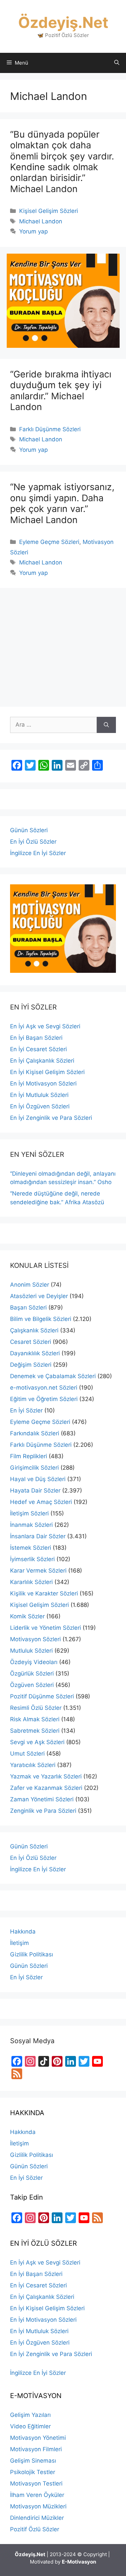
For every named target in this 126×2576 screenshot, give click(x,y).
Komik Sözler (27, 1616)
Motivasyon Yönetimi (38, 2438)
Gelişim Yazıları (30, 2415)
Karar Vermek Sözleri (38, 1571)
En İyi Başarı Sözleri (36, 1038)
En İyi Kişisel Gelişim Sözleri (47, 1072)
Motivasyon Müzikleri (38, 2506)
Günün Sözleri (29, 830)
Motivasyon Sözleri (35, 1639)
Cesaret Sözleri (31, 1342)
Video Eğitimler (30, 2426)
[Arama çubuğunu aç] (117, 63)
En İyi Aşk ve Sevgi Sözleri (45, 1026)
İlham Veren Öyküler (37, 2495)
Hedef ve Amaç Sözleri (41, 1502)
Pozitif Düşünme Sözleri (42, 1696)
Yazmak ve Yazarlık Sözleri (46, 1776)
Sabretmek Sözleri (35, 1731)
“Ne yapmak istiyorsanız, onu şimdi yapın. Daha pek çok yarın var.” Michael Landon (62, 503)
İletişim (19, 1943)
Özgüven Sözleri (32, 1685)
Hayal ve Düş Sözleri (38, 1479)
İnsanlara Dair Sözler (38, 1536)
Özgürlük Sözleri (32, 1673)
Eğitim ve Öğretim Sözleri (44, 1399)
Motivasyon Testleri (36, 2483)
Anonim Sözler (30, 1285)
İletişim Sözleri (29, 1513)
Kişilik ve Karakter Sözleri (44, 1593)
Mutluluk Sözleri (31, 1651)
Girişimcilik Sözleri (34, 1468)
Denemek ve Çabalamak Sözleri (53, 1376)
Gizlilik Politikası (32, 1954)
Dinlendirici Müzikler (37, 2518)
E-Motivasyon (79, 2562)
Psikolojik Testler (33, 2472)
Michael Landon (41, 221)
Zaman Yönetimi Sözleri (42, 1799)
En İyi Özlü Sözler (33, 842)
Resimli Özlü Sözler (36, 1708)
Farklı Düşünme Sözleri (50, 429)
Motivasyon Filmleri (36, 2449)
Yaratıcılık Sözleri (33, 1765)
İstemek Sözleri (31, 1548)
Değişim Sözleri (31, 1365)
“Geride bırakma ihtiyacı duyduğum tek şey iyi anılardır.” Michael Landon (61, 391)
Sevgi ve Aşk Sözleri (37, 1742)
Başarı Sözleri (28, 1308)
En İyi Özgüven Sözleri (40, 1106)
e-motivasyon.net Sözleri (44, 1388)
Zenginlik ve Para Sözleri (43, 1811)
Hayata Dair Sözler (35, 1491)
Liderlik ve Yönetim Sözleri (46, 1628)
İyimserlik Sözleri (32, 1559)
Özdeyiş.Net (63, 22)
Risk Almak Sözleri (35, 1719)
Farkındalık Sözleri (35, 1433)
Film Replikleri (29, 1456)
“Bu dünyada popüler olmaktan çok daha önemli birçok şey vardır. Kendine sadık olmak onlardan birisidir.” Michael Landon (62, 162)
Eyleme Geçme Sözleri (49, 542)
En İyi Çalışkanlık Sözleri (42, 1061)
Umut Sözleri (27, 1754)
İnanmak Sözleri (31, 1525)
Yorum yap (33, 231)
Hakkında (23, 1931)
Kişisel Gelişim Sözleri (49, 211)
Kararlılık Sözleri (31, 1582)
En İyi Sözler (26, 1410)
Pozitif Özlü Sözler (35, 2529)
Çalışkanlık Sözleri (34, 1330)
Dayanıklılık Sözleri (35, 1353)
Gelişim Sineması (33, 2461)
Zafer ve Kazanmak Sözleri (46, 1788)
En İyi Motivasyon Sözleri (43, 1083)
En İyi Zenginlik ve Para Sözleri (51, 1118)
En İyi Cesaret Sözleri (38, 1049)
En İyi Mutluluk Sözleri (39, 1095)
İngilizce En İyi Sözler (38, 853)
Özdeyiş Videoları (34, 1662)
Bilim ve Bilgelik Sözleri (41, 1319)
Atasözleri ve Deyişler (39, 1296)
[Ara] (106, 725)
